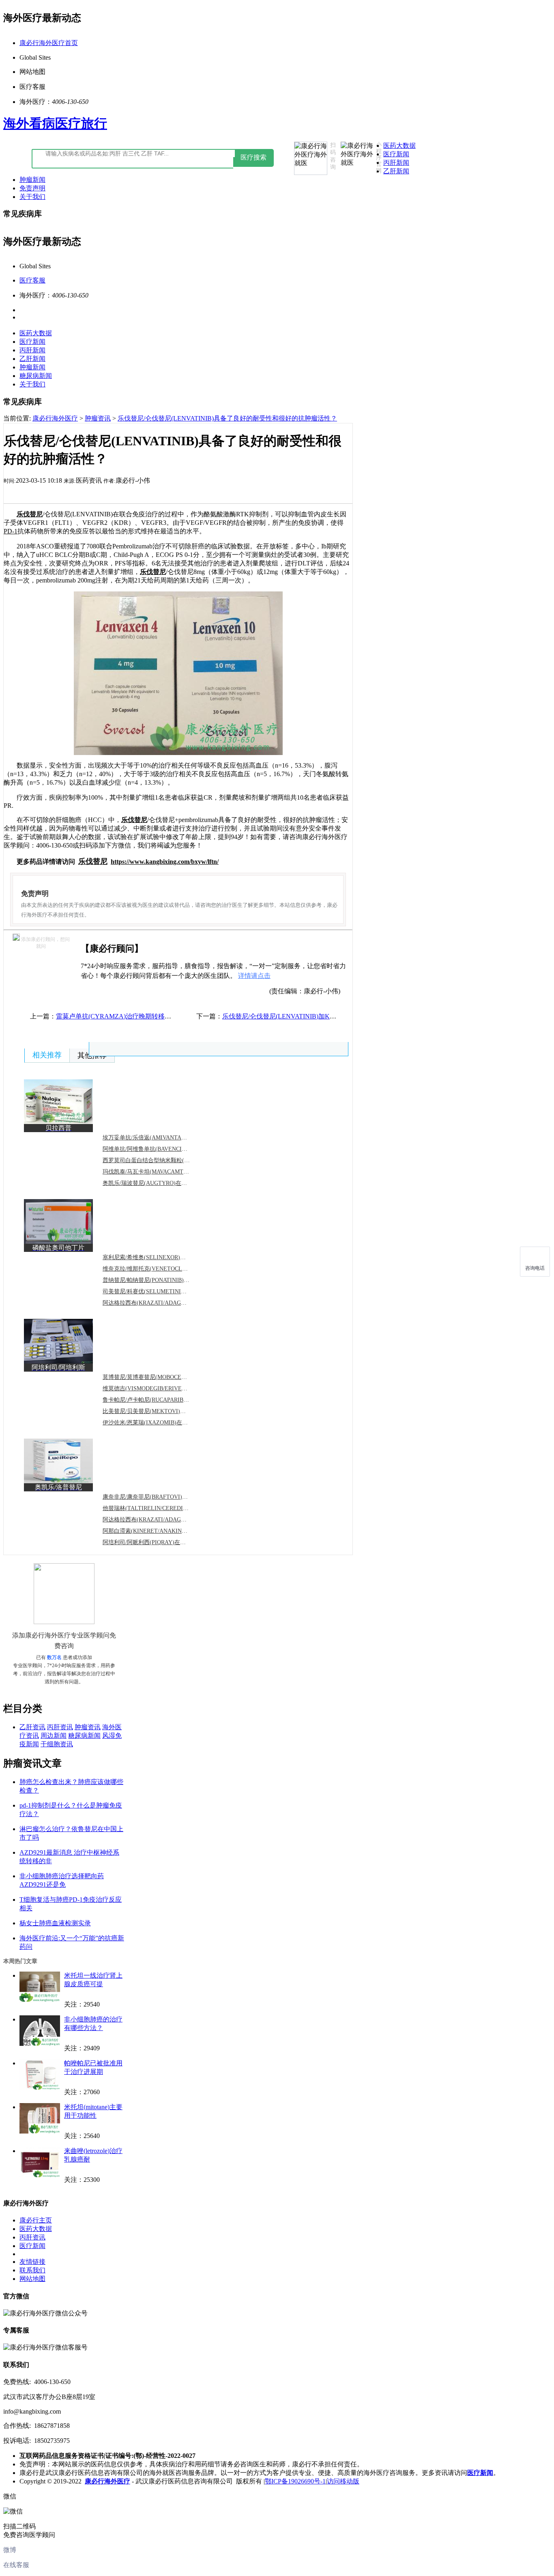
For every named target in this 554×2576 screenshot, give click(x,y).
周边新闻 (54, 1736)
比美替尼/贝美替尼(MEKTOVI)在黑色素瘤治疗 (161, 1411)
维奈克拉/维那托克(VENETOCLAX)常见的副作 (162, 1269)
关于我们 (32, 197)
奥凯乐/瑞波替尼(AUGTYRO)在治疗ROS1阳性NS (164, 1183)
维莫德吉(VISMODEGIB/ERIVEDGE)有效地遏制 (163, 1388)
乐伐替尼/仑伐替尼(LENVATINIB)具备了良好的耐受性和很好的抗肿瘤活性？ (227, 418)
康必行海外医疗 (55, 418)
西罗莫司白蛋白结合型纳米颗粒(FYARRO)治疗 (161, 1160)
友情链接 (32, 2262)
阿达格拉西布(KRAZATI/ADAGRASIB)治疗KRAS (164, 1303)
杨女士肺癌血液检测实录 (55, 1923)
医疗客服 (32, 280)
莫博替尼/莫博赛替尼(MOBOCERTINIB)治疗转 (161, 1377)
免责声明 (32, 188)
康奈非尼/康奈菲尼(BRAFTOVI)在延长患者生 (159, 1497)
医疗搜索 (253, 157)
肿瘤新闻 (32, 180)
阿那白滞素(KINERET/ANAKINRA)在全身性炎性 (164, 1531)
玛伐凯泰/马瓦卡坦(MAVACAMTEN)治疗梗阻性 (162, 1172)
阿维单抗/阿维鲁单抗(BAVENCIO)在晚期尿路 (159, 1149)
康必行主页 (36, 2220)
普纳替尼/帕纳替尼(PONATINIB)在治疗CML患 (161, 1280)
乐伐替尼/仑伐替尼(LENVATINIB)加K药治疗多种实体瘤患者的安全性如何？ (331, 1016)
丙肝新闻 (396, 163)
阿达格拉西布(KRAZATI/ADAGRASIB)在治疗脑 (162, 1520)
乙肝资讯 (32, 1727)
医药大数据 (399, 146)
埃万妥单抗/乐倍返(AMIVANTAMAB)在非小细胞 (163, 1138)
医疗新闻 (396, 154)
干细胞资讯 (57, 1744)
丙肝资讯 (60, 1727)
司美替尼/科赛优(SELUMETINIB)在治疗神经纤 (162, 1291)
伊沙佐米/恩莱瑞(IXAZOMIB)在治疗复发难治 (159, 1423)
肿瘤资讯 (98, 418)
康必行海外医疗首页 (49, 43)
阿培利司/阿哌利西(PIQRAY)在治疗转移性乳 (158, 1542)
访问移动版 (343, 2481)
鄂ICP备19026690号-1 (295, 2481)
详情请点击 (254, 976)
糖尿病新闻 (36, 376)
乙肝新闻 (396, 171)
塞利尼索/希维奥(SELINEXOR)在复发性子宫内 (161, 1257)
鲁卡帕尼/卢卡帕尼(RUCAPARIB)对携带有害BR (162, 1400)
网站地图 (32, 2279)
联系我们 (32, 2270)
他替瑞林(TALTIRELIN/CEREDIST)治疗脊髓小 (161, 1508)
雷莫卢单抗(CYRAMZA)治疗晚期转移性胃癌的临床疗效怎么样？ (149, 1016)
